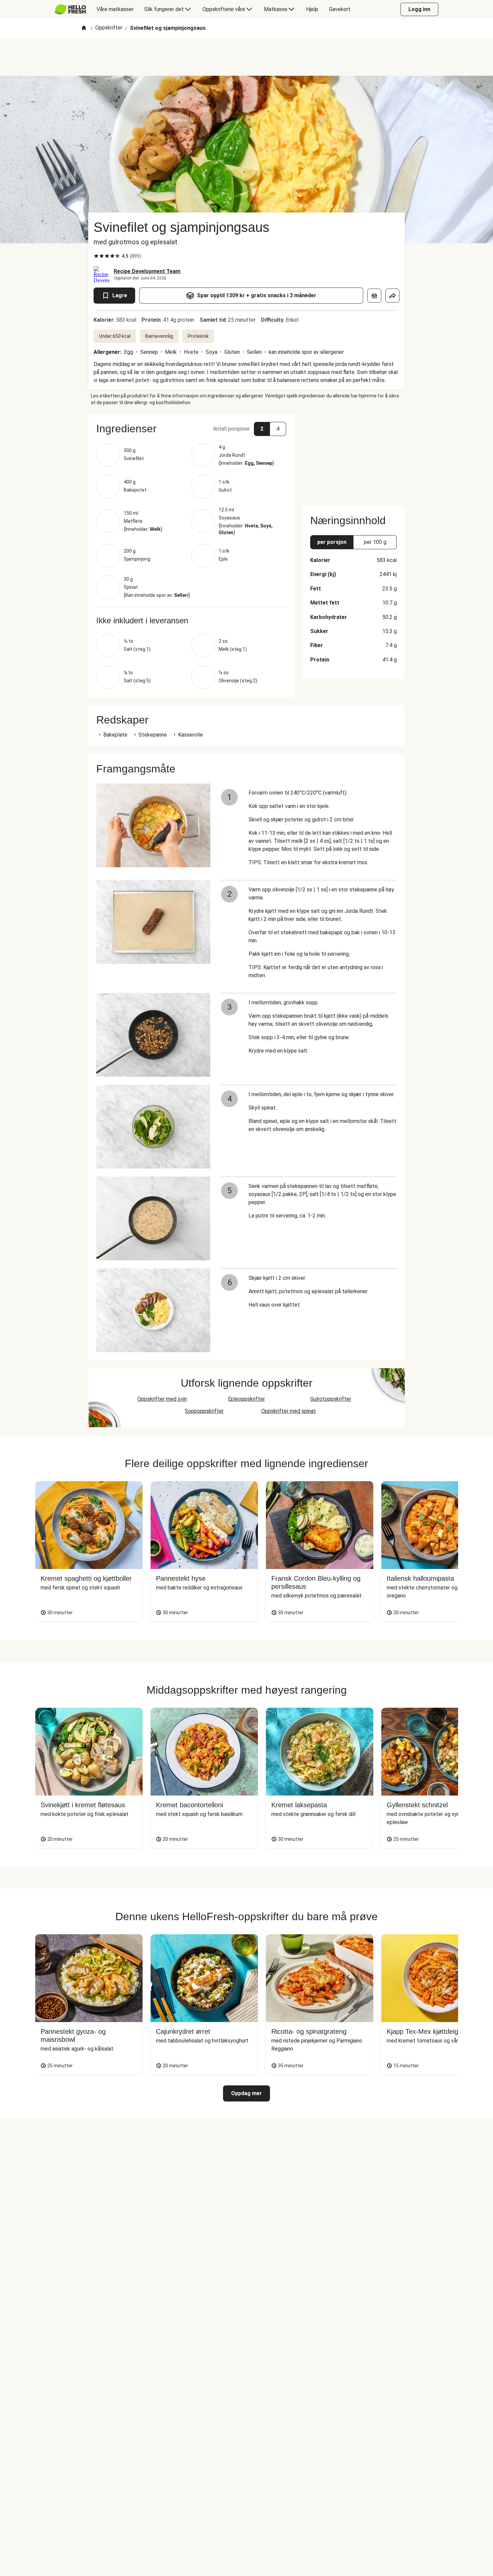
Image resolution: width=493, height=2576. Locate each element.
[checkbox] (96, 256)
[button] (191, 429)
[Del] (392, 296)
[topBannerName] (246, 57)
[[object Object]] (374, 296)
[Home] (84, 28)
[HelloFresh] (70, 9)
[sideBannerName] (353, 456)
